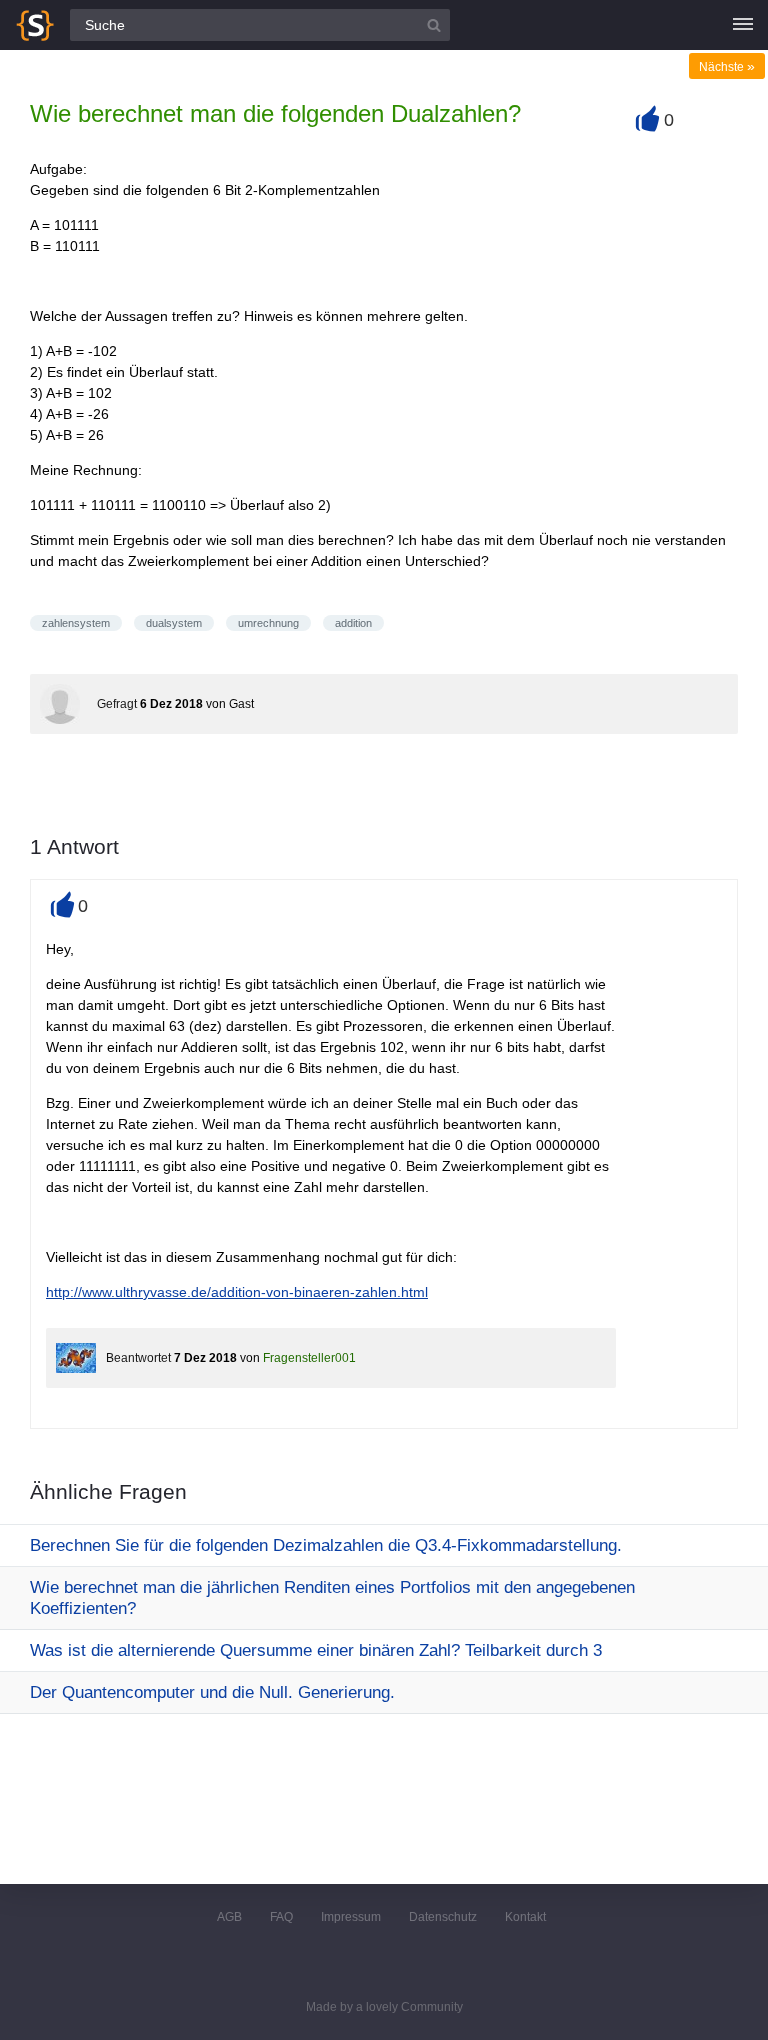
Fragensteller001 (309, 1358)
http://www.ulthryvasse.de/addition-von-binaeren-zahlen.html (237, 1292)
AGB (229, 1917)
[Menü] (743, 25)
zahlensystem (76, 623)
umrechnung (268, 623)
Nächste (727, 67)
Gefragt (117, 704)
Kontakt (525, 1917)
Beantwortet (138, 1358)
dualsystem (174, 623)
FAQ (281, 1917)
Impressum (351, 1917)
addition (353, 623)
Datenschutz (443, 1917)
